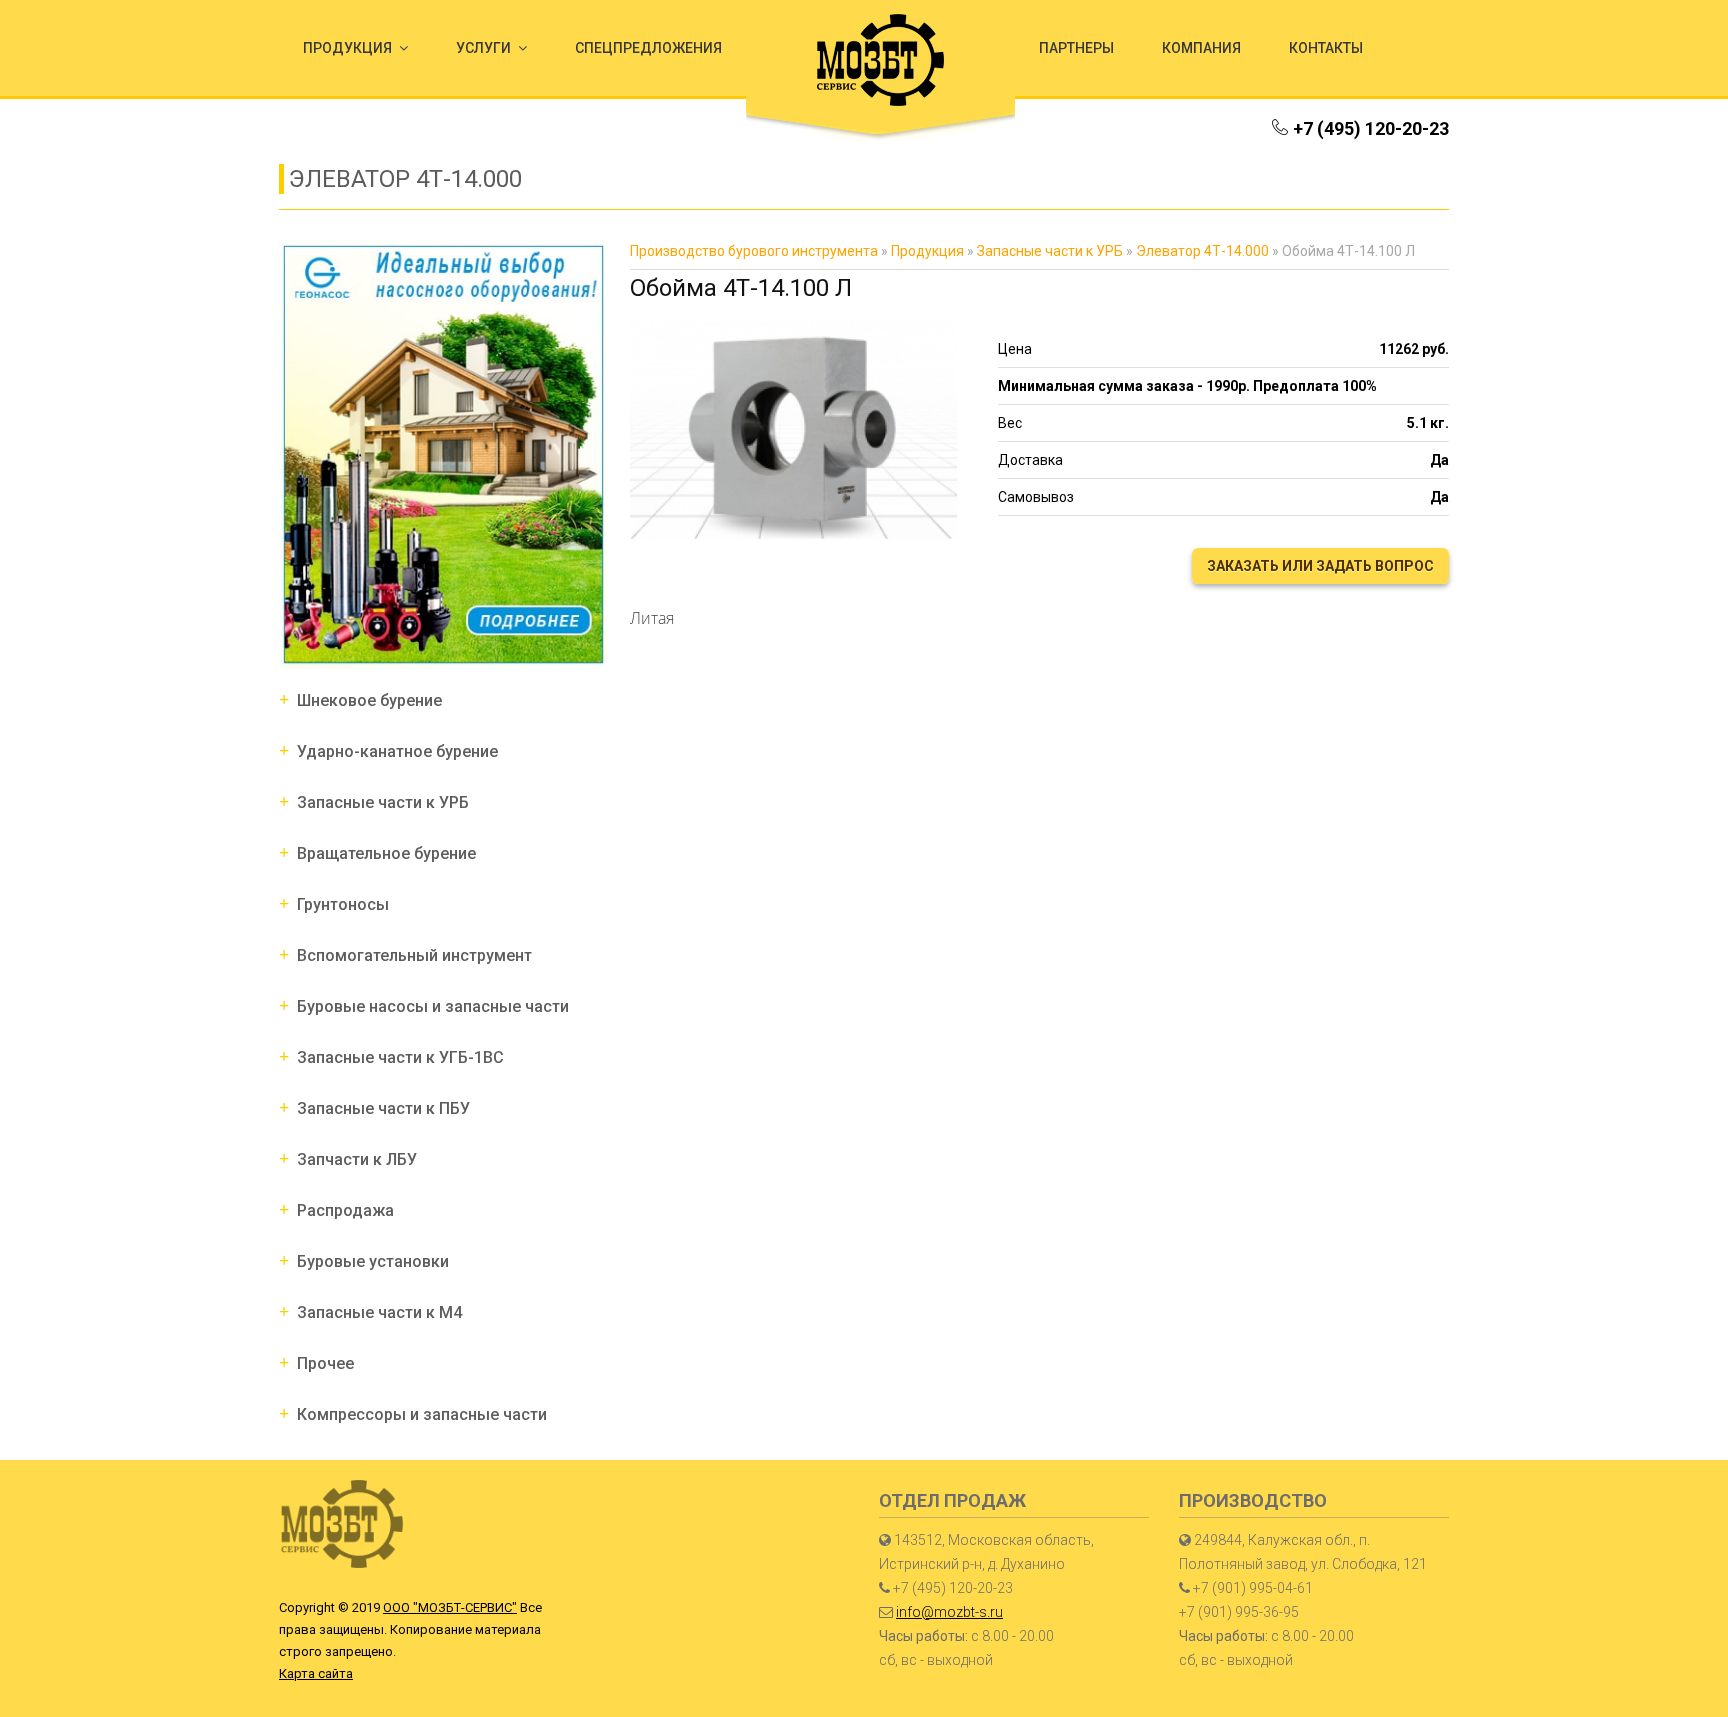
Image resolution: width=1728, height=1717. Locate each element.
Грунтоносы (343, 904)
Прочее (325, 1363)
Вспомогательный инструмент (414, 955)
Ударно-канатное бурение (397, 751)
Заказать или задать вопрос (1320, 566)
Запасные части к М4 (379, 1312)
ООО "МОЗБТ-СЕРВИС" (450, 1607)
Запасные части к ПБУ (383, 1108)
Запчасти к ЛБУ (357, 1159)
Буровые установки (373, 1261)
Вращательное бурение (386, 853)
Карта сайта (316, 1673)
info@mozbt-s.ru (949, 1612)
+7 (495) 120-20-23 (1371, 128)
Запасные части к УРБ (383, 802)
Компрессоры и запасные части (422, 1414)
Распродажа (345, 1210)
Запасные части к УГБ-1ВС (400, 1057)
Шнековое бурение (369, 700)
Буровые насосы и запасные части (433, 1006)
